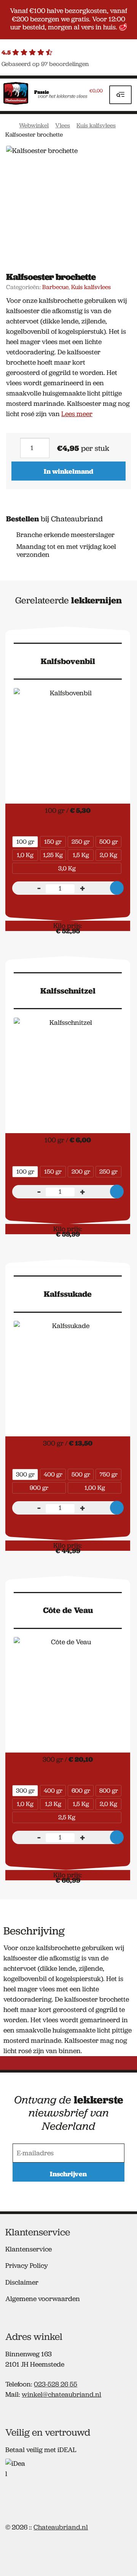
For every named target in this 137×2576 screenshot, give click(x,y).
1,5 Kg (81, 855)
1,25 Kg (53, 855)
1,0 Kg (25, 855)
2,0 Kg (108, 855)
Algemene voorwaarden (43, 2299)
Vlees (63, 125)
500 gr (109, 842)
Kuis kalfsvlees (96, 125)
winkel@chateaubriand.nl (61, 2394)
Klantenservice (29, 2249)
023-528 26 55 (56, 2384)
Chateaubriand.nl (61, 2527)
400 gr (53, 1474)
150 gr (53, 842)
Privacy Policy (27, 2266)
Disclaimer (22, 2282)
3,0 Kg (67, 868)
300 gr (25, 1474)
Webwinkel (34, 125)
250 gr (81, 842)
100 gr (25, 842)
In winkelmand (68, 471)
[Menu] (120, 95)
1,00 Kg (95, 1488)
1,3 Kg (53, 1804)
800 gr (109, 1790)
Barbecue (55, 287)
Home (9, 125)
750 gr (109, 1474)
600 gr (81, 1790)
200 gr (81, 1171)
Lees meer (77, 414)
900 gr (39, 1488)
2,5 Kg (67, 1817)
